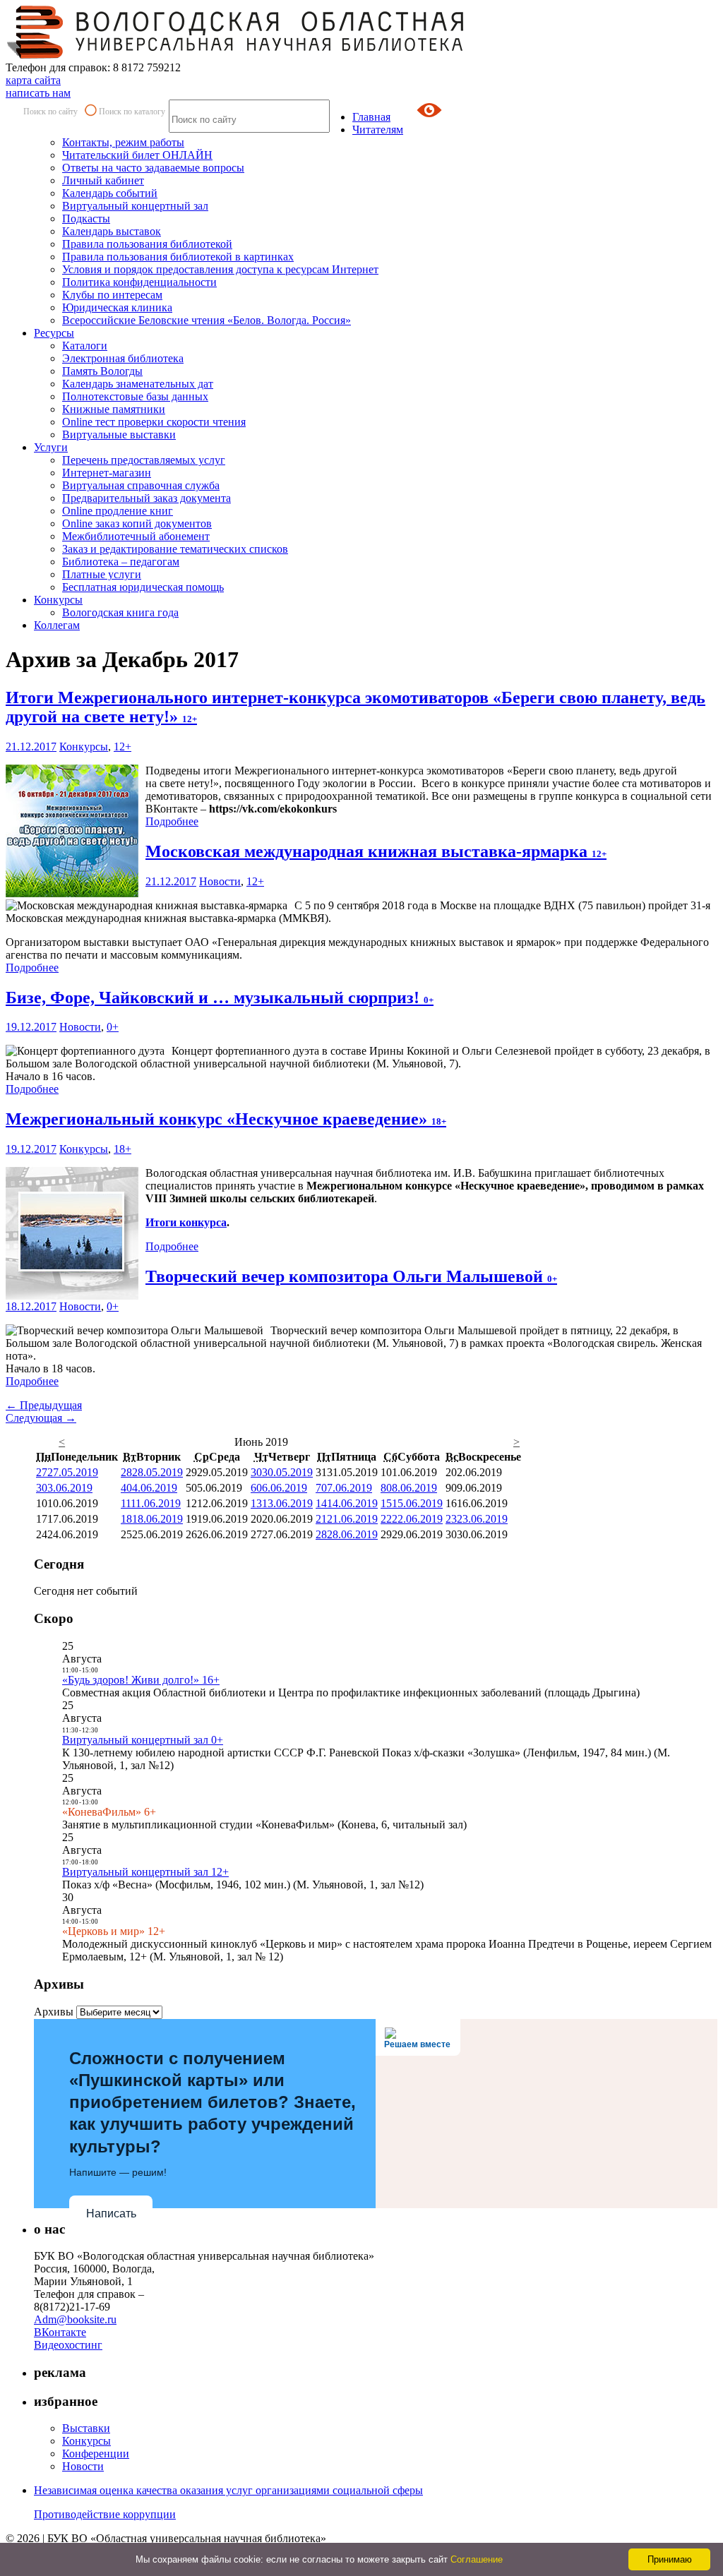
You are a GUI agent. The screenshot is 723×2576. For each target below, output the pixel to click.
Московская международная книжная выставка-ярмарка (376, 851)
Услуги (51, 447)
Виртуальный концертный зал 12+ (145, 1872)
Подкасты (86, 218)
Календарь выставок (112, 231)
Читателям (378, 130)
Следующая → (41, 1418)
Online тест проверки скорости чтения (154, 422)
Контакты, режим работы (123, 142)
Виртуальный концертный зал (135, 206)
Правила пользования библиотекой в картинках (178, 257)
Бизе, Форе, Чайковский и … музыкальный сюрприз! (220, 998)
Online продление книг (118, 511)
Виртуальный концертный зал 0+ (143, 1740)
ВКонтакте (60, 2332)
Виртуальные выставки (119, 435)
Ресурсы (54, 333)
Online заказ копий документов (137, 523)
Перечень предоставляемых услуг (144, 460)
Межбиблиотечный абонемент (136, 536)
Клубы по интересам (112, 295)
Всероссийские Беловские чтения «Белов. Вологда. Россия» (207, 320)
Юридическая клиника (117, 307)
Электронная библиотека (123, 358)
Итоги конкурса (186, 1222)
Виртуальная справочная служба (141, 485)
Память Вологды (102, 371)
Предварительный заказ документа (147, 498)
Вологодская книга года (120, 612)
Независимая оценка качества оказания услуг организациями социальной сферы (228, 2490)
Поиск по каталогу (132, 112)
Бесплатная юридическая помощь (143, 587)
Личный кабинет (103, 180)
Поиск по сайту (50, 112)
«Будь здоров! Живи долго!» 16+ (141, 1680)
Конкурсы (58, 600)
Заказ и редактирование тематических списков (175, 549)
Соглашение (477, 2559)
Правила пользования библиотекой (147, 244)
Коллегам (57, 625)
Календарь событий (110, 193)
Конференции (96, 2454)
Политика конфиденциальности (139, 282)
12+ (123, 747)
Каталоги (85, 346)
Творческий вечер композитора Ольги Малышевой (351, 1276)
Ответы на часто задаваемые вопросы (153, 168)
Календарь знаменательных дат (138, 384)
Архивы (54, 2012)
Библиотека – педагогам (121, 562)
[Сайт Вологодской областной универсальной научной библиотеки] (236, 55)
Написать (111, 2213)
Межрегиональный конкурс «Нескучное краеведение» (226, 1119)
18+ (123, 1149)
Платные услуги (102, 574)
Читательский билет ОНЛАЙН (137, 155)
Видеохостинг (68, 2345)
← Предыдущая (44, 1405)
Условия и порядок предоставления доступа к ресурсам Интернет (220, 269)
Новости (220, 881)
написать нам (38, 93)
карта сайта (33, 80)
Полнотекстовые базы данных (135, 396)
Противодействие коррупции (105, 2514)
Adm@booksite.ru (75, 2319)
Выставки (86, 2428)
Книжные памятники (114, 409)
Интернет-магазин (107, 473)
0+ (113, 1027)
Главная (371, 117)
